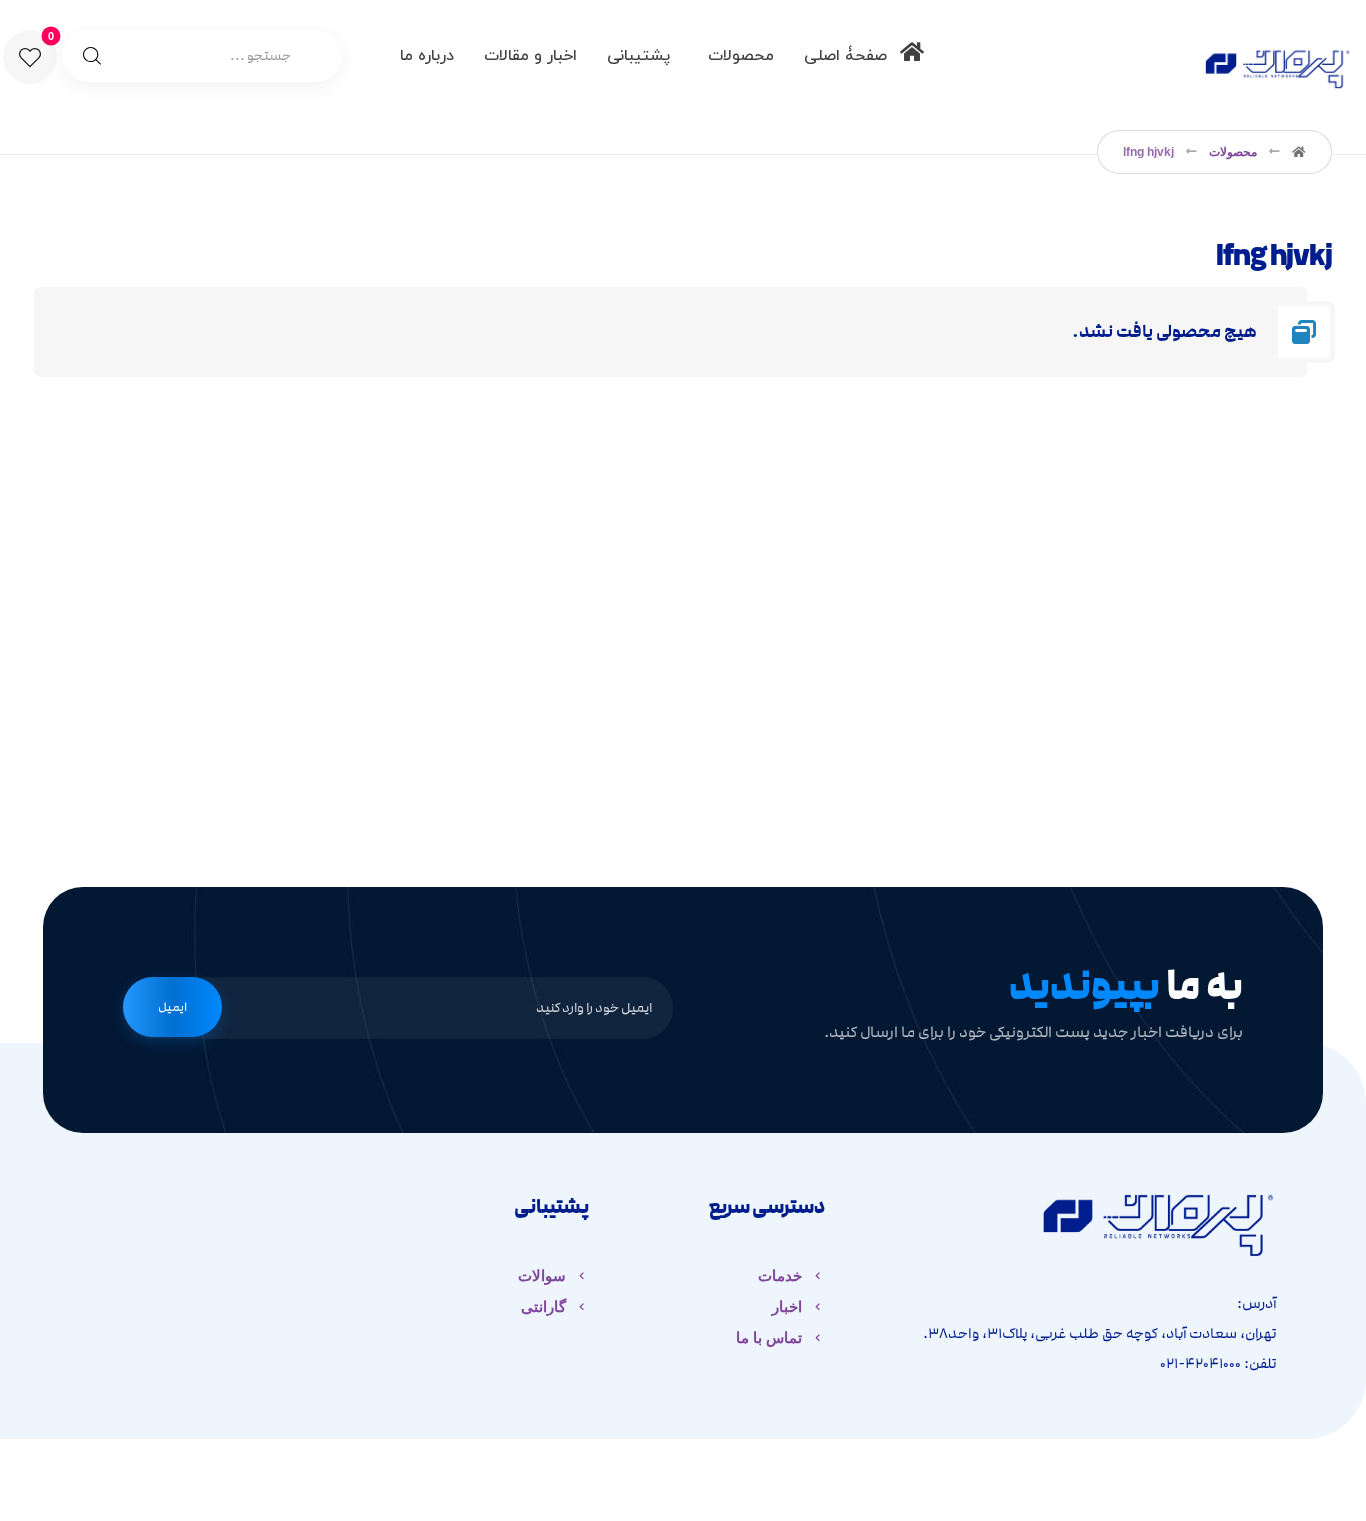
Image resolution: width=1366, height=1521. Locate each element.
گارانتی (543, 1306)
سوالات (542, 1275)
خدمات (780, 1275)
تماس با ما (769, 1337)
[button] (30, 57)
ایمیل (172, 1007)
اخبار (787, 1306)
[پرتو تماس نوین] (1277, 65)
